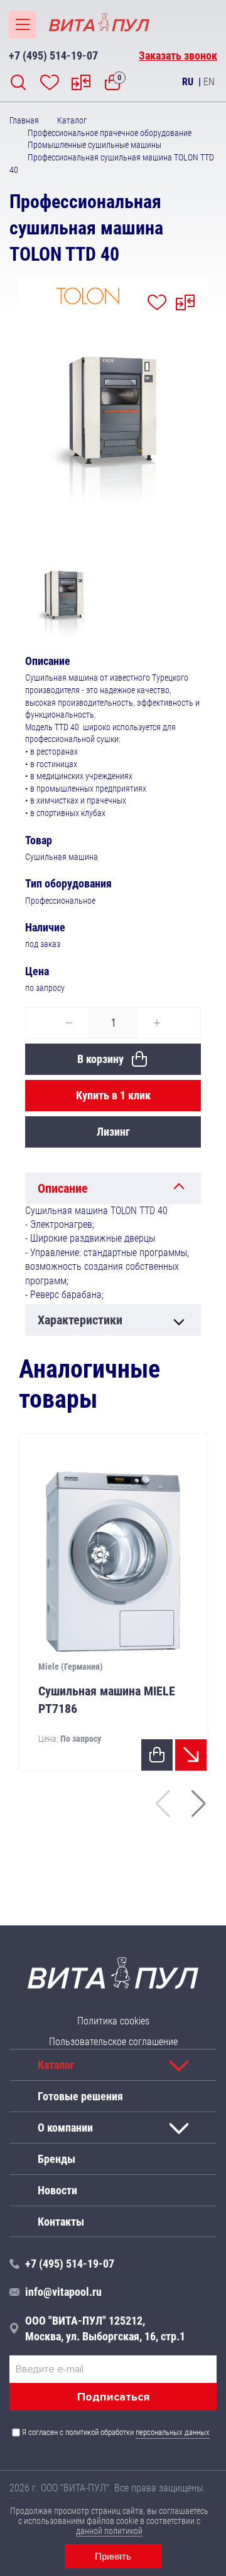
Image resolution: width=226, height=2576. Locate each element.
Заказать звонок (178, 55)
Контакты (61, 2221)
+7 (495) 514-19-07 (53, 55)
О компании (65, 2128)
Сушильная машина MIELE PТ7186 (107, 1700)
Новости (57, 2190)
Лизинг (113, 1132)
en (209, 82)
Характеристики (80, 1320)
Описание (63, 1188)
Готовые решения (80, 2096)
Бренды (56, 2159)
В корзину (100, 1059)
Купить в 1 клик (113, 1095)
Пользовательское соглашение (113, 2042)
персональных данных (173, 2432)
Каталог (56, 2065)
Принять (113, 2556)
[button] (199, 1804)
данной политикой (109, 2531)
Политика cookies (113, 2021)
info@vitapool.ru (63, 2292)
